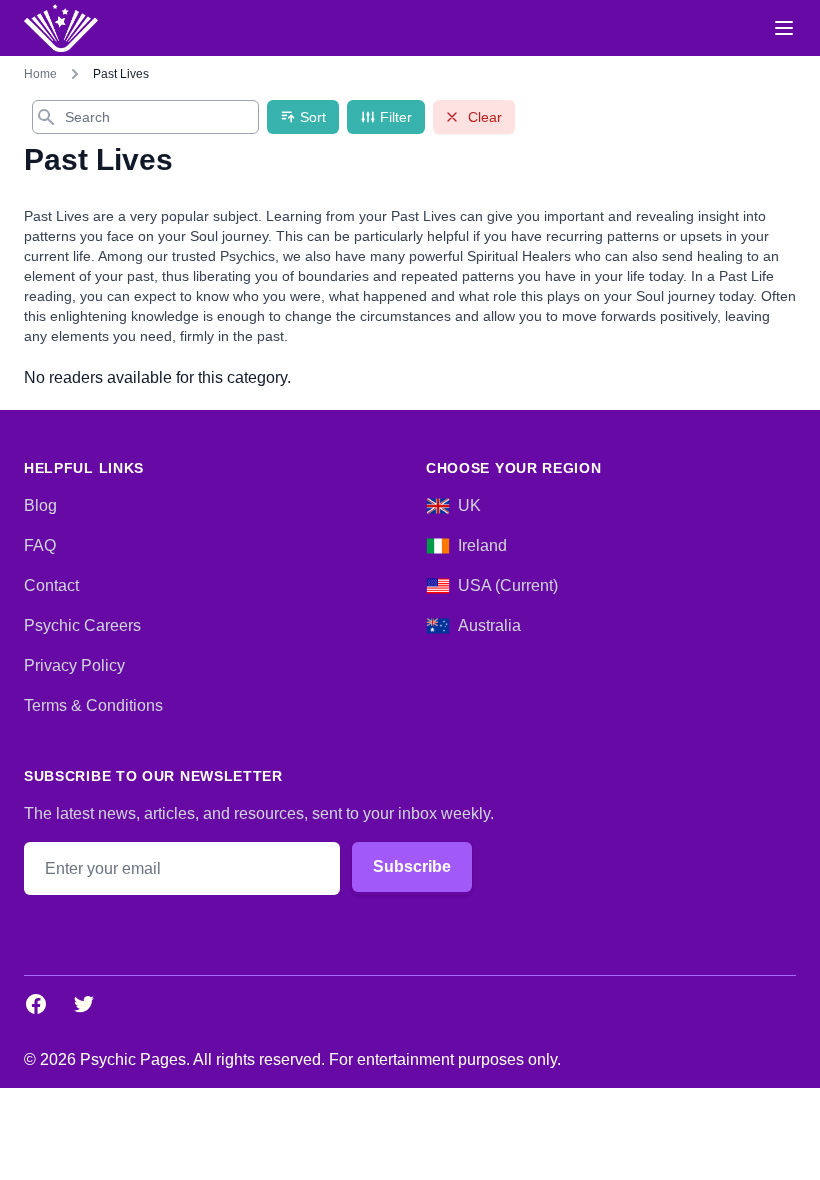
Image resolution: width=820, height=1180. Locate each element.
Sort (313, 117)
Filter (396, 117)
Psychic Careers (82, 625)
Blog (40, 505)
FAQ (40, 545)
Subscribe (412, 866)
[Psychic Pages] (61, 28)
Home (40, 74)
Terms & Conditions (93, 705)
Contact (51, 585)
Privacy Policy (74, 665)
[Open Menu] (784, 28)
